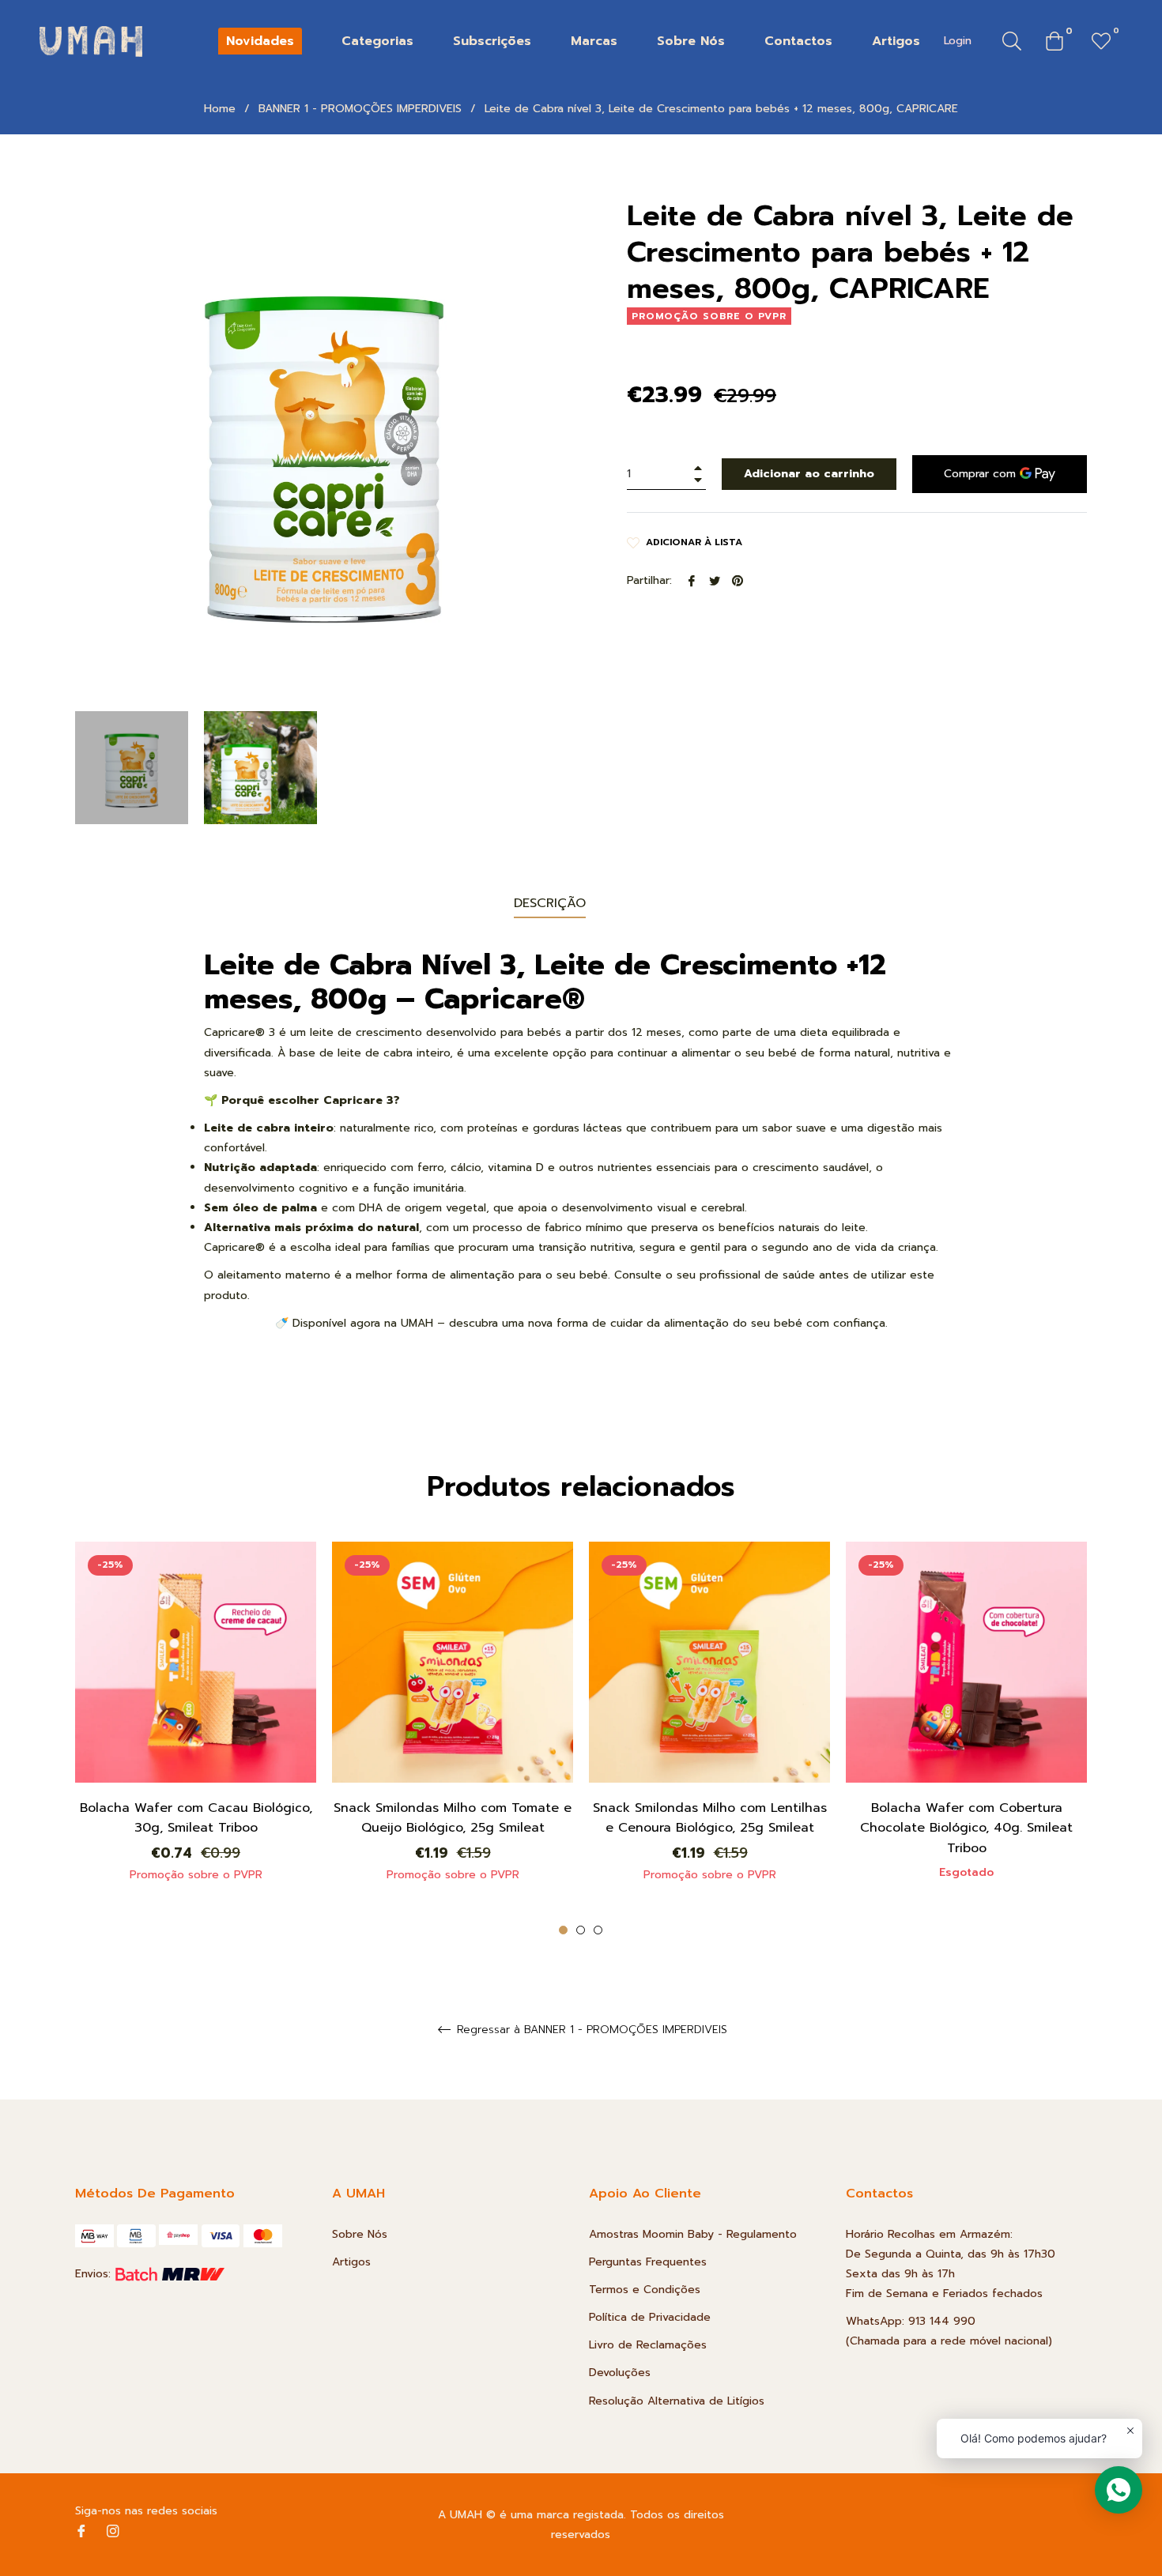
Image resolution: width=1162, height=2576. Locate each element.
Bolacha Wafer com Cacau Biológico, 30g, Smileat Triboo (196, 1818)
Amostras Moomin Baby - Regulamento (693, 2234)
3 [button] (598, 1930)
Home (220, 109)
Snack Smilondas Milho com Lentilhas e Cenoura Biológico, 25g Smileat (710, 1818)
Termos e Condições (645, 2290)
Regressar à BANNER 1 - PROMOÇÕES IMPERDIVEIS (590, 2030)
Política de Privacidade (650, 2317)
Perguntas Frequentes (648, 2262)
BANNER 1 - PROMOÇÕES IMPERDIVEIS (360, 109)
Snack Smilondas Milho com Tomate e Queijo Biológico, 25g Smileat (453, 1818)
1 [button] (563, 1930)
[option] (196, 1729)
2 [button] (581, 1930)
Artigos (351, 2262)
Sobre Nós (360, 2234)
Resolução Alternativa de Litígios (677, 2401)
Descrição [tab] (550, 903)
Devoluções (620, 2373)
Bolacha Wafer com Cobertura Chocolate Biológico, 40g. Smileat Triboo (966, 1828)
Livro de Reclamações (648, 2345)
